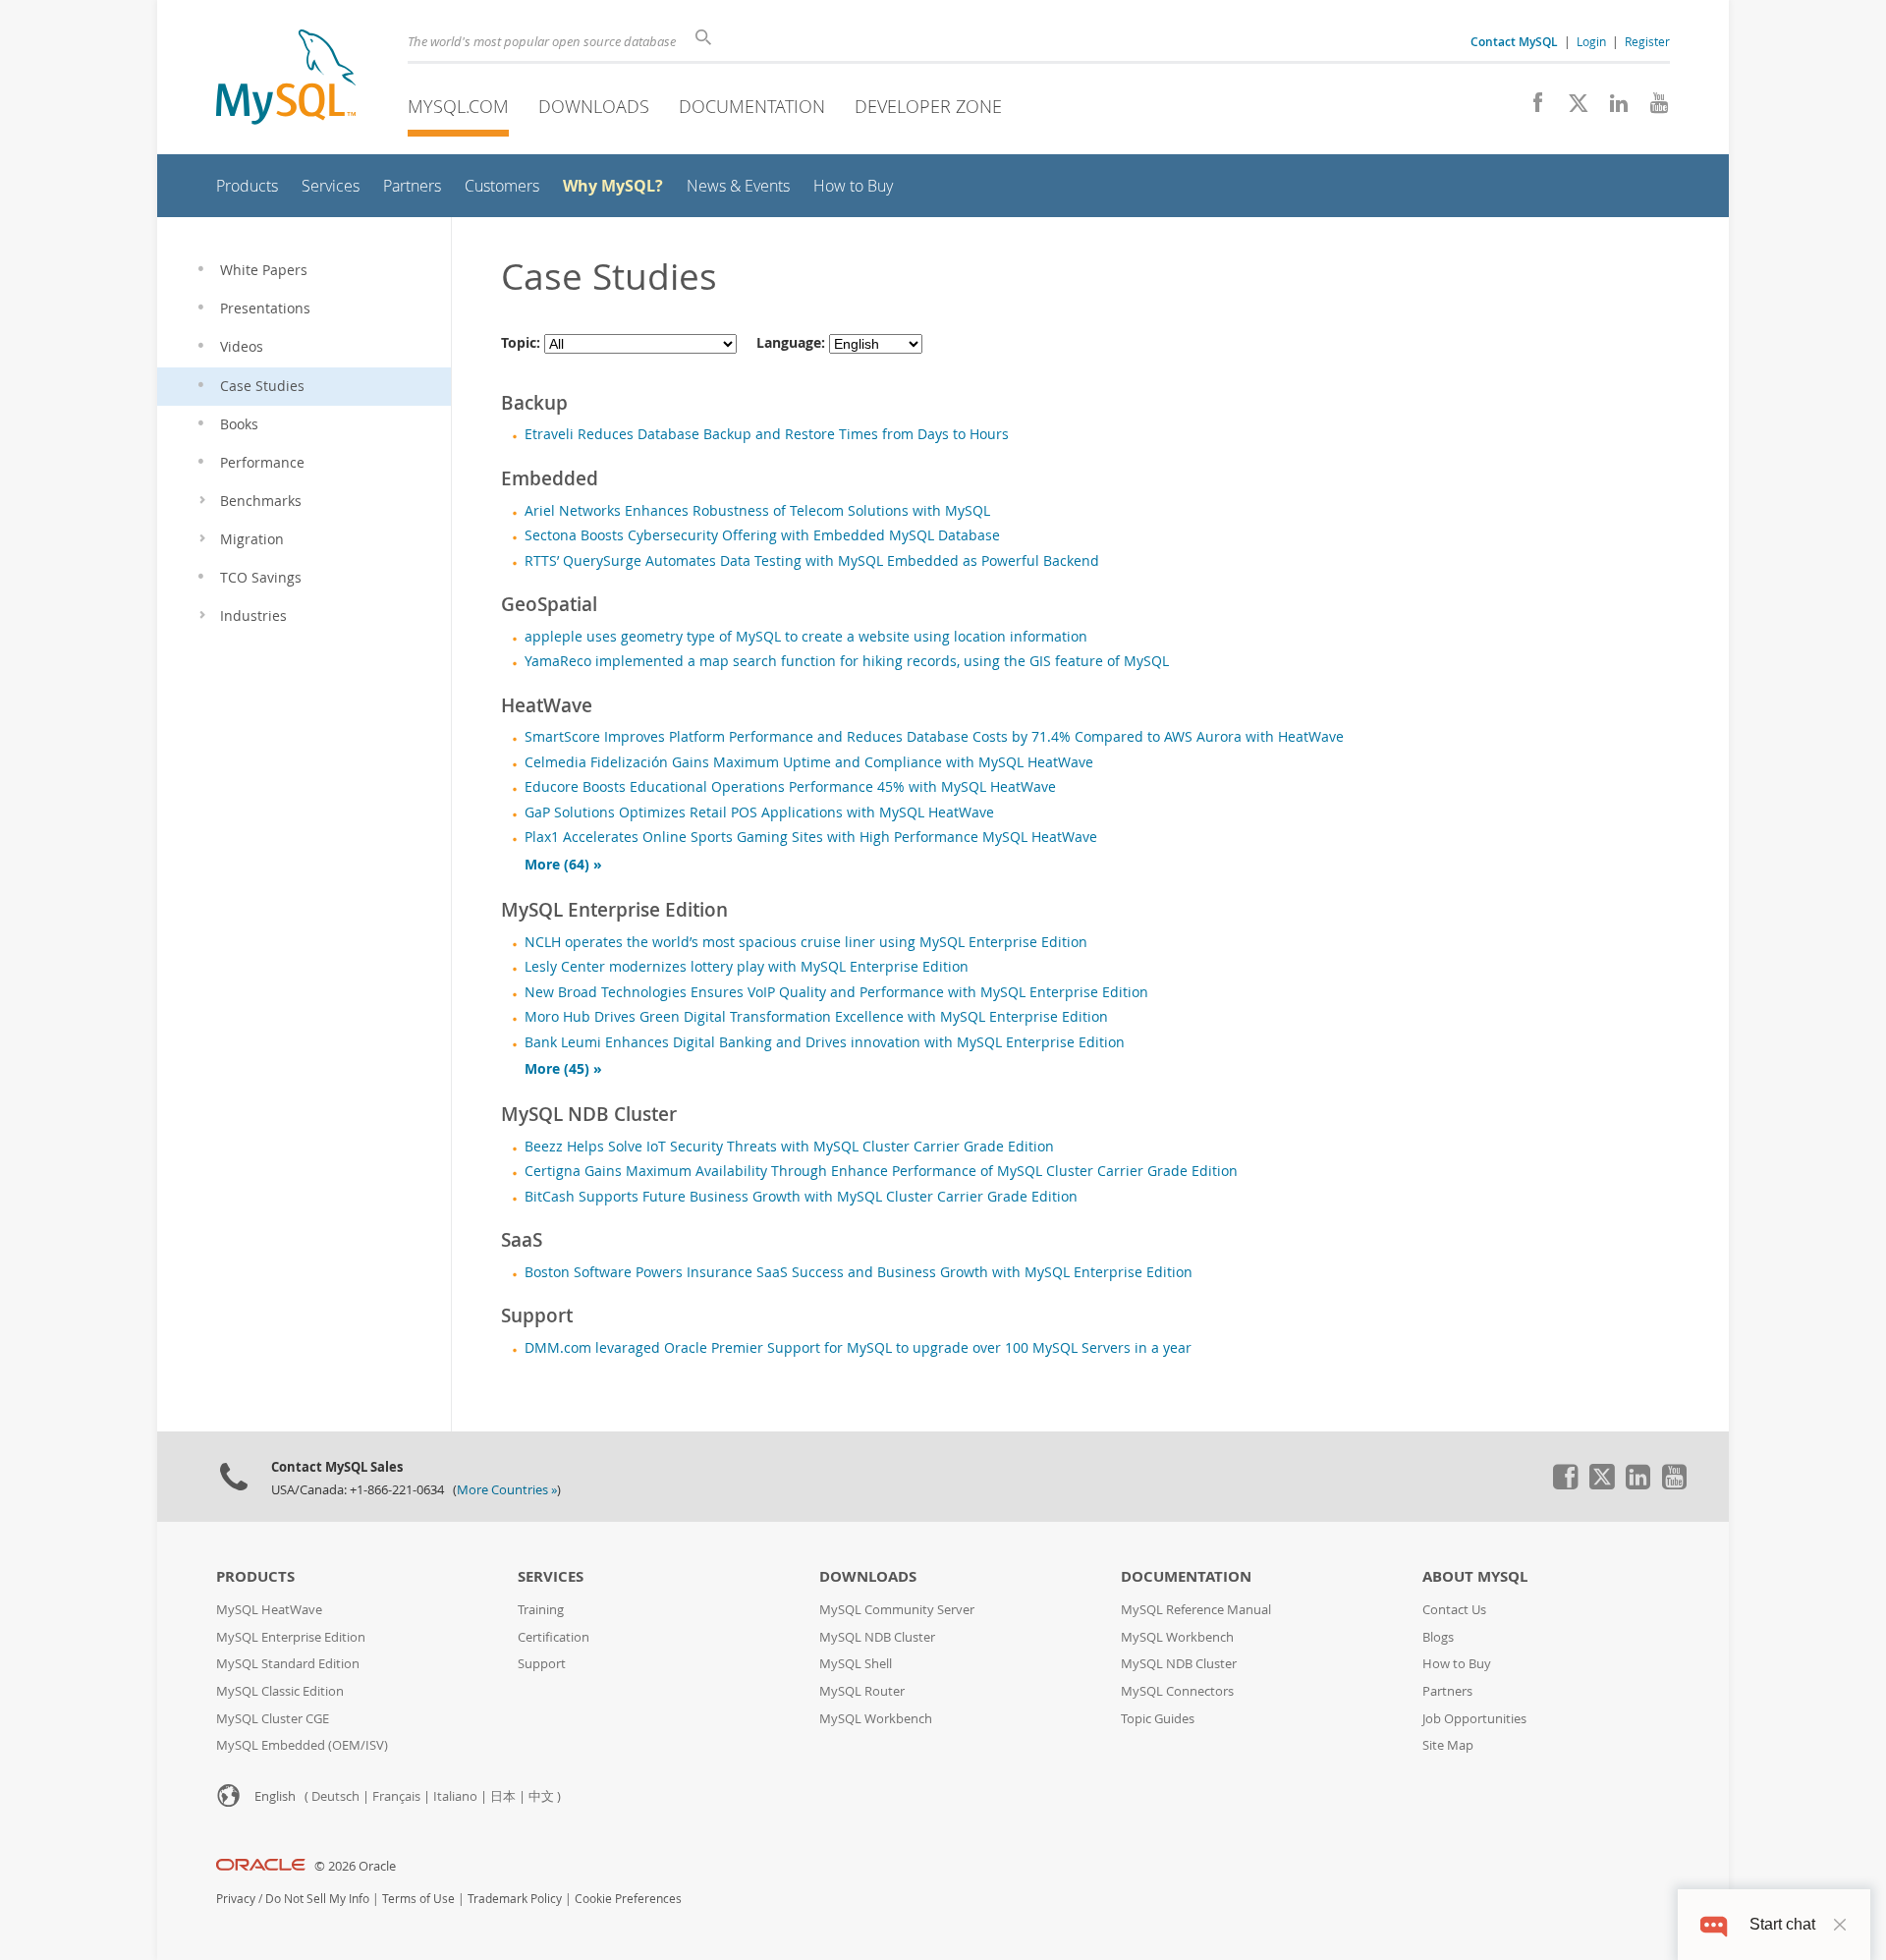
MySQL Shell (856, 1664)
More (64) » (563, 865)
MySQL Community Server (897, 1610)
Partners (1447, 1691)
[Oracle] (261, 1866)
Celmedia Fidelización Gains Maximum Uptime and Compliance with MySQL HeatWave (809, 762)
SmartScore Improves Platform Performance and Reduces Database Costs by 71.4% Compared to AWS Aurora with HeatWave (934, 737)
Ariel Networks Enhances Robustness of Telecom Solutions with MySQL (757, 511)
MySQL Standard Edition (288, 1664)
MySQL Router (862, 1691)
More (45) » (563, 1069)
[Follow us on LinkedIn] (1611, 108)
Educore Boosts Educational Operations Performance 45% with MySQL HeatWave (790, 787)
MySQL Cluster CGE (273, 1719)
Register (1647, 41)
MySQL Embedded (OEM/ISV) (302, 1745)
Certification (554, 1637)
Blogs (1438, 1637)
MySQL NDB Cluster (877, 1637)
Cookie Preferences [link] (628, 1899)
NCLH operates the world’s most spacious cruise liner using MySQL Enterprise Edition (806, 942)
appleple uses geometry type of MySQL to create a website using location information (806, 637)
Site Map (1448, 1745)
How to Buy (1457, 1664)
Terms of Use (418, 1899)
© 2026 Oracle (355, 1866)
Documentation (752, 106)
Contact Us (1454, 1610)
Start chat (1782, 1924)
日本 (503, 1796)
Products (255, 1576)
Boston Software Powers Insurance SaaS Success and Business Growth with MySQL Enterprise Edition (859, 1272)
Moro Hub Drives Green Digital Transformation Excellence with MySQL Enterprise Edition (816, 1017)
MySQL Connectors (1177, 1691)
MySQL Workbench (876, 1719)
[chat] (1714, 1924)
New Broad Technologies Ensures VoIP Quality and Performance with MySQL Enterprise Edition (836, 992)
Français (396, 1796)
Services (551, 1576)
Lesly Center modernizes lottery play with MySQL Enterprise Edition (747, 967)
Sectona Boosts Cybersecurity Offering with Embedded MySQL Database (762, 535)
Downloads (594, 106)
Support (542, 1664)
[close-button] (1840, 1925)
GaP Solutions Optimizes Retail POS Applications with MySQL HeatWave (759, 812)
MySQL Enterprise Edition (291, 1637)
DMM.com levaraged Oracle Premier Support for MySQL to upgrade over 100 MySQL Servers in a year (858, 1348)
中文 (541, 1796)
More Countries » (507, 1490)
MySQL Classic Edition (280, 1691)
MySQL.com (458, 106)
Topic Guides (1158, 1719)
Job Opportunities (1474, 1719)
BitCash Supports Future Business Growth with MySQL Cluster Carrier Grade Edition (801, 1197)
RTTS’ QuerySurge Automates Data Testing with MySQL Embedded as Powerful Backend (812, 561)
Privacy (236, 1899)
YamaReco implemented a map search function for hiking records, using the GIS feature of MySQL (847, 661)
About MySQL (1475, 1576)
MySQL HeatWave (269, 1610)
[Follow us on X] (1571, 108)
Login (1591, 41)
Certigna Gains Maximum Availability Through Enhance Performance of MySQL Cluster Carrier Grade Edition (881, 1171)
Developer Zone (928, 106)
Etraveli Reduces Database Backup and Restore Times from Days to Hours (767, 434)
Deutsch (335, 1796)
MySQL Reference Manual (1196, 1610)
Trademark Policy (515, 1899)
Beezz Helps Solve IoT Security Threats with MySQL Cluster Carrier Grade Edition (789, 1147)
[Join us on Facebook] (1531, 108)
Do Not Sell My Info (317, 1899)
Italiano (455, 1796)
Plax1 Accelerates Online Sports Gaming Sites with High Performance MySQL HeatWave (811, 837)
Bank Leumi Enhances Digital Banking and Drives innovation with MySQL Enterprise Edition (825, 1042)
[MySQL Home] (286, 79)
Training (541, 1610)
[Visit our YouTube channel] (1652, 108)
